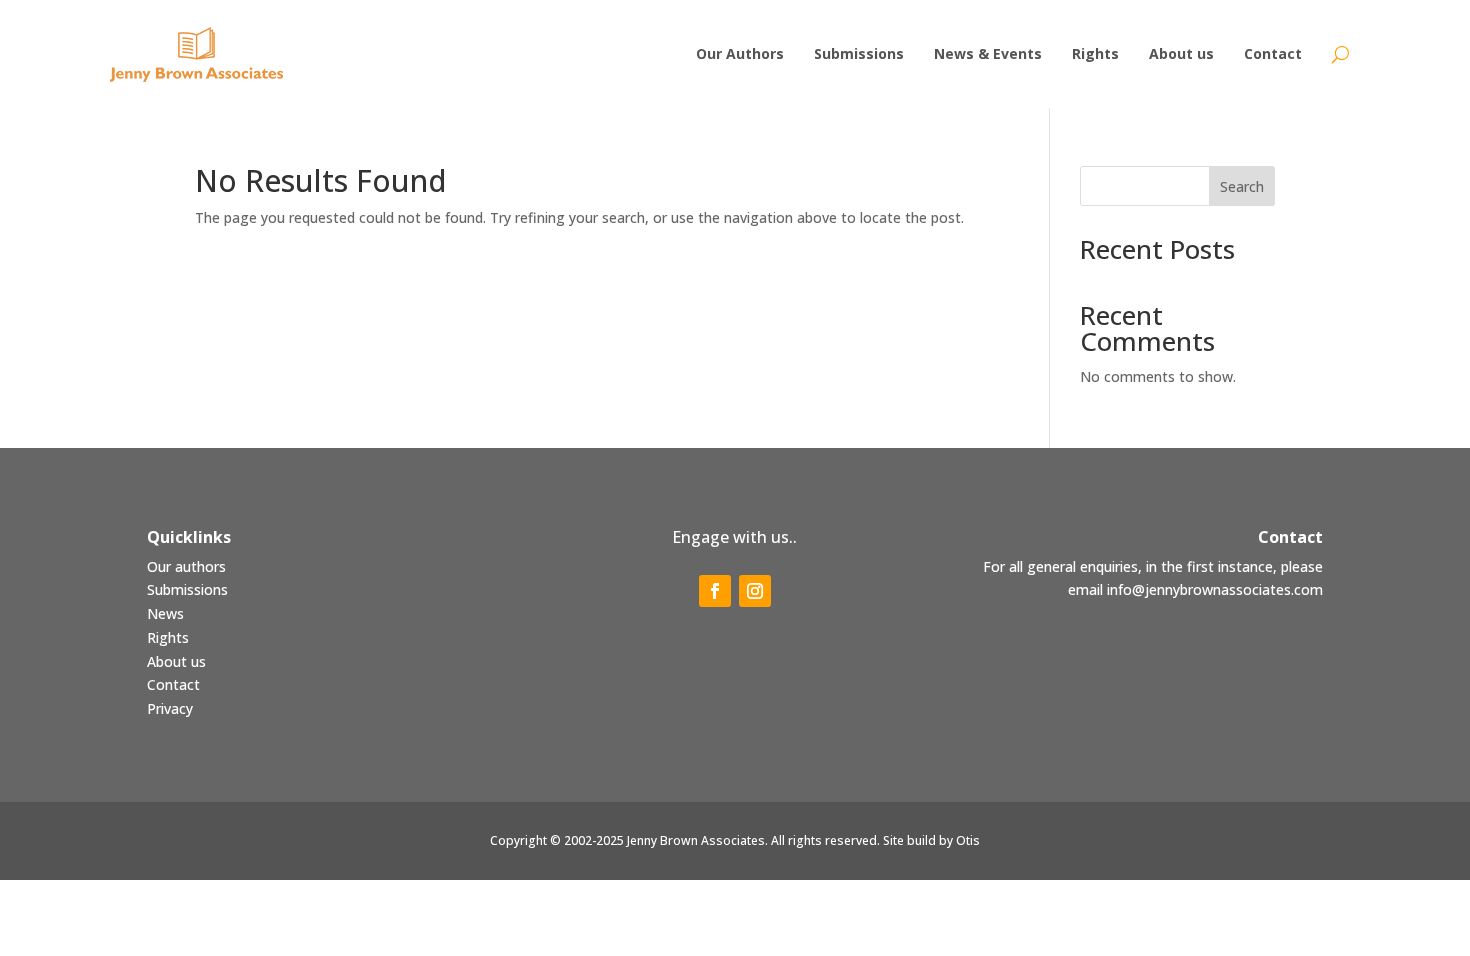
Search (1242, 186)
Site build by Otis (931, 840)
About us (176, 661)
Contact (173, 684)
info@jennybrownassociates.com (1215, 589)
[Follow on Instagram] (755, 591)
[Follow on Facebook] (715, 591)
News (165, 613)
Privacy (170, 708)
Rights (168, 637)
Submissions (187, 589)
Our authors (186, 566)
